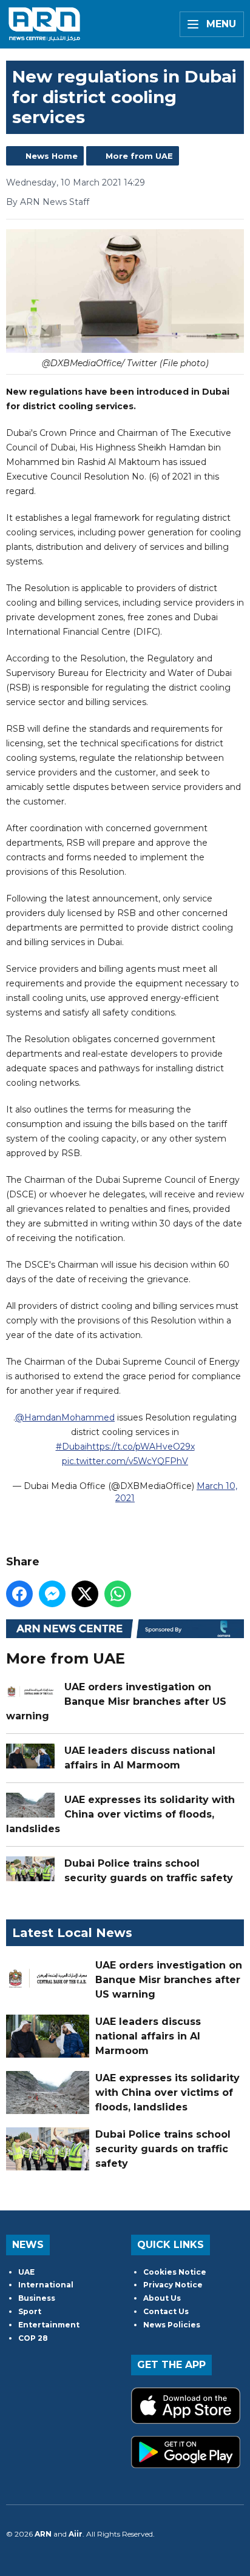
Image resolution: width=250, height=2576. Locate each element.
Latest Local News (72, 1933)
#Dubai (71, 1447)
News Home (52, 156)
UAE (26, 2272)
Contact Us (166, 2311)
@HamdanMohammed (65, 1417)
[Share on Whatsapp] (118, 1594)
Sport (30, 2311)
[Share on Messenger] (52, 1594)
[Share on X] (85, 1594)
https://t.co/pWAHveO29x (141, 1447)
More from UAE (139, 156)
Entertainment (49, 2325)
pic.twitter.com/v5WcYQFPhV (125, 1461)
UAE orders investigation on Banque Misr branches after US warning (116, 1701)
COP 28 (33, 2338)
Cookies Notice (175, 2272)
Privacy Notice (173, 2285)
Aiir (76, 2534)
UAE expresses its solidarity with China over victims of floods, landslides (120, 1814)
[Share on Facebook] (19, 1594)
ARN (43, 2534)
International (46, 2285)
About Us (162, 2298)
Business (37, 2298)
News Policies (172, 2325)
